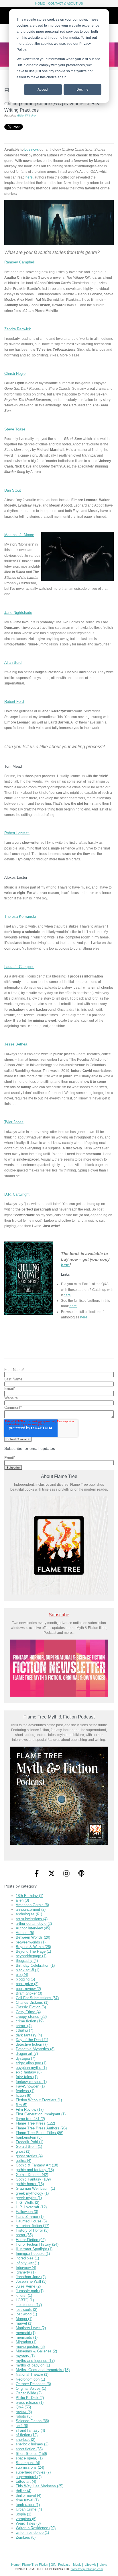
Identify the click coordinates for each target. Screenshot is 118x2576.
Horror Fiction (31, 2240)
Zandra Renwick (18, 329)
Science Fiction (32, 2421)
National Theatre (32, 2374)
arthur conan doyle (34, 1924)
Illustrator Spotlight (34, 2249)
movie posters (30, 2347)
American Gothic (32, 1905)
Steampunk (28, 2463)
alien (22, 1900)
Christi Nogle (15, 374)
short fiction (29, 2449)
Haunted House (31, 2221)
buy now (31, 149)
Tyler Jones (14, 1122)
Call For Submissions (37, 1998)
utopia (23, 2514)
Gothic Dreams (32, 2175)
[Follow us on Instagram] (66, 1873)
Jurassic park (30, 2291)
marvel (24, 2323)
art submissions (32, 1919)
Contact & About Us (65, 3)
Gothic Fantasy (33, 2179)
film (21, 2105)
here (29, 177)
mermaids (27, 2337)
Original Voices (31, 2388)
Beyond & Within (33, 1947)
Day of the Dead (32, 2040)
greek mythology (32, 2193)
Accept (43, 90)
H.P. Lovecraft (31, 2207)
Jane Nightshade (18, 613)
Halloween (27, 2212)
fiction (23, 2095)
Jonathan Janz (31, 2277)
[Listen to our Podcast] (81, 1873)
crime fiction (30, 2021)
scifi (22, 2426)
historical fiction (33, 2226)
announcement (31, 1909)
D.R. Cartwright (17, 1194)
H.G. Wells (27, 2202)
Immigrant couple (33, 2254)
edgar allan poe (31, 2063)
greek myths (29, 2198)
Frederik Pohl (29, 2142)
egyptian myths (31, 2068)
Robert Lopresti (17, 833)
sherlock (25, 2440)
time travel (27, 2500)
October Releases (33, 2384)
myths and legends (35, 2361)
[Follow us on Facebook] (37, 1873)
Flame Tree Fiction (35, 2565)
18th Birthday (29, 1896)
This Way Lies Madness (40, 2486)
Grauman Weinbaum (35, 2188)
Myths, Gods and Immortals (43, 2370)
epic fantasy (29, 2072)
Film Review (30, 2110)
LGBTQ (25, 2300)
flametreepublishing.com (87, 2569)
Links (103, 2565)
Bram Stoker (29, 1993)
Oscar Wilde (29, 2393)
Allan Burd (13, 663)
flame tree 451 (30, 2119)
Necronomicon (30, 2379)
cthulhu (24, 2030)
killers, (24, 2295)
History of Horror (32, 2230)
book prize (27, 1984)
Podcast (64, 2565)
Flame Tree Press (35, 2123)
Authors (25, 1933)
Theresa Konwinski (20, 916)
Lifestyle (91, 2565)
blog (22, 1975)
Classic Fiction (31, 2007)
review (24, 2412)
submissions (30, 2467)
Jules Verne (28, 2286)
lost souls (26, 2310)
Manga (24, 2319)
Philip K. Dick (30, 2398)
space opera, (29, 2458)
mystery (25, 2356)
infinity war (27, 2263)
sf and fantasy (30, 2430)
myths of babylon (33, 2365)
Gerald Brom (29, 2147)
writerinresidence (32, 2533)
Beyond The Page (33, 1951)
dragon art (27, 2054)
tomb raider (28, 2505)
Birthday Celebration (35, 1965)
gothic (23, 2161)
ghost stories (29, 2156)
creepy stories (31, 2017)
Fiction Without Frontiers (39, 2100)
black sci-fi (27, 1970)
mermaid (26, 2333)
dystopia (25, 2058)
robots (24, 2416)
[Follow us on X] (52, 1873)
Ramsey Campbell (19, 262)
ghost (23, 2151)
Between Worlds (33, 1937)
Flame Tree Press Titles (40, 2133)
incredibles (27, 2258)
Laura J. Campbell (19, 967)
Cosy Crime (28, 2012)
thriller (23, 2491)
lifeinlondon (29, 2305)
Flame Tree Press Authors (41, 2128)
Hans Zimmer (30, 2217)
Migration (26, 2342)
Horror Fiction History (37, 2244)
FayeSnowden (30, 2086)
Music (77, 2565)
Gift (53, 2565)
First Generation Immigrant (41, 2114)
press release (30, 2403)
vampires (26, 2519)
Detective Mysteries (35, 2049)
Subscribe (59, 1615)
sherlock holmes (32, 2444)
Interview (26, 2268)
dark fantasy (29, 2035)
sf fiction (27, 2435)
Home (40, 3)
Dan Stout (13, 490)
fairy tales (27, 2077)
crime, (24, 2026)
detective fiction (32, 2044)
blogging (25, 1979)
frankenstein (29, 2137)
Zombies (26, 2537)
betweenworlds (31, 1942)
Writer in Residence (36, 2528)
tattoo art (26, 2481)
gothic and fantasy (35, 2170)
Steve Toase (15, 429)
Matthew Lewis (31, 2328)
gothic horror (30, 2184)
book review (28, 1989)
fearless (25, 2091)
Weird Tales (28, 2523)
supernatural (29, 2477)
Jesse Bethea (16, 1044)
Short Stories (31, 2454)
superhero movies (33, 2472)
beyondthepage (31, 1956)
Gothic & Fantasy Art (37, 2165)
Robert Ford (14, 702)
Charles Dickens (32, 2002)
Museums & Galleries (36, 2351)
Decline (82, 90)
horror (24, 2235)
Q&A (23, 2407)
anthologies (29, 1914)
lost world (26, 2314)
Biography (27, 1961)
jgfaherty (26, 2272)
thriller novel (28, 2495)
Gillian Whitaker (26, 116)
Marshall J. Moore (19, 535)
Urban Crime (29, 2509)
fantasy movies (31, 2082)
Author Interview (33, 1928)
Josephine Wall (31, 2281)
